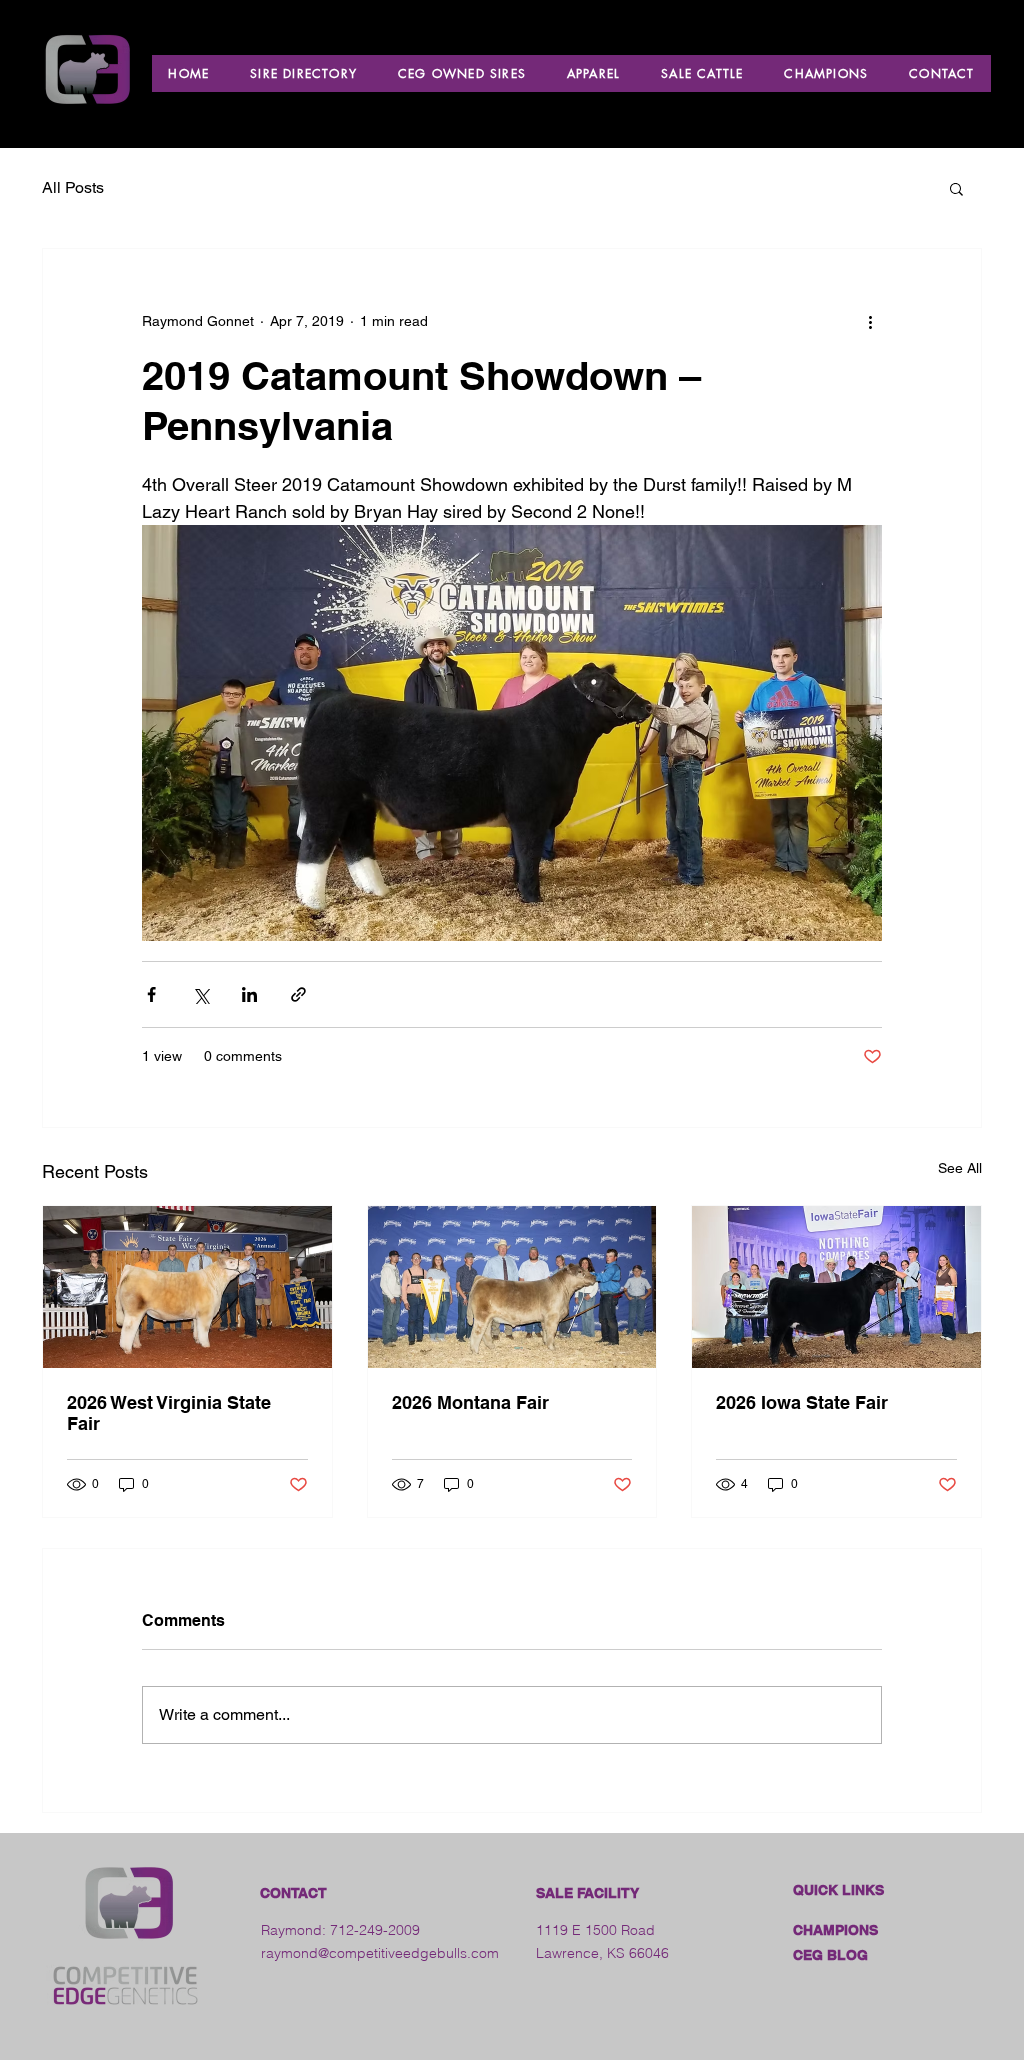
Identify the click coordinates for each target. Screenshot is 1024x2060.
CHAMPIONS (835, 1930)
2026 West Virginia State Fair (169, 1413)
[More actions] (870, 321)
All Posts (73, 187)
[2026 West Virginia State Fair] (187, 1287)
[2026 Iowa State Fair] (836, 1287)
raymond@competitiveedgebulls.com (380, 1953)
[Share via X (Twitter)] (200, 994)
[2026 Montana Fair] (512, 1287)
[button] (956, 188)
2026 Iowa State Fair (802, 1402)
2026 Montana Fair (470, 1402)
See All (960, 1168)
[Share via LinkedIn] (249, 994)
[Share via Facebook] (151, 994)
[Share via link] (298, 994)
